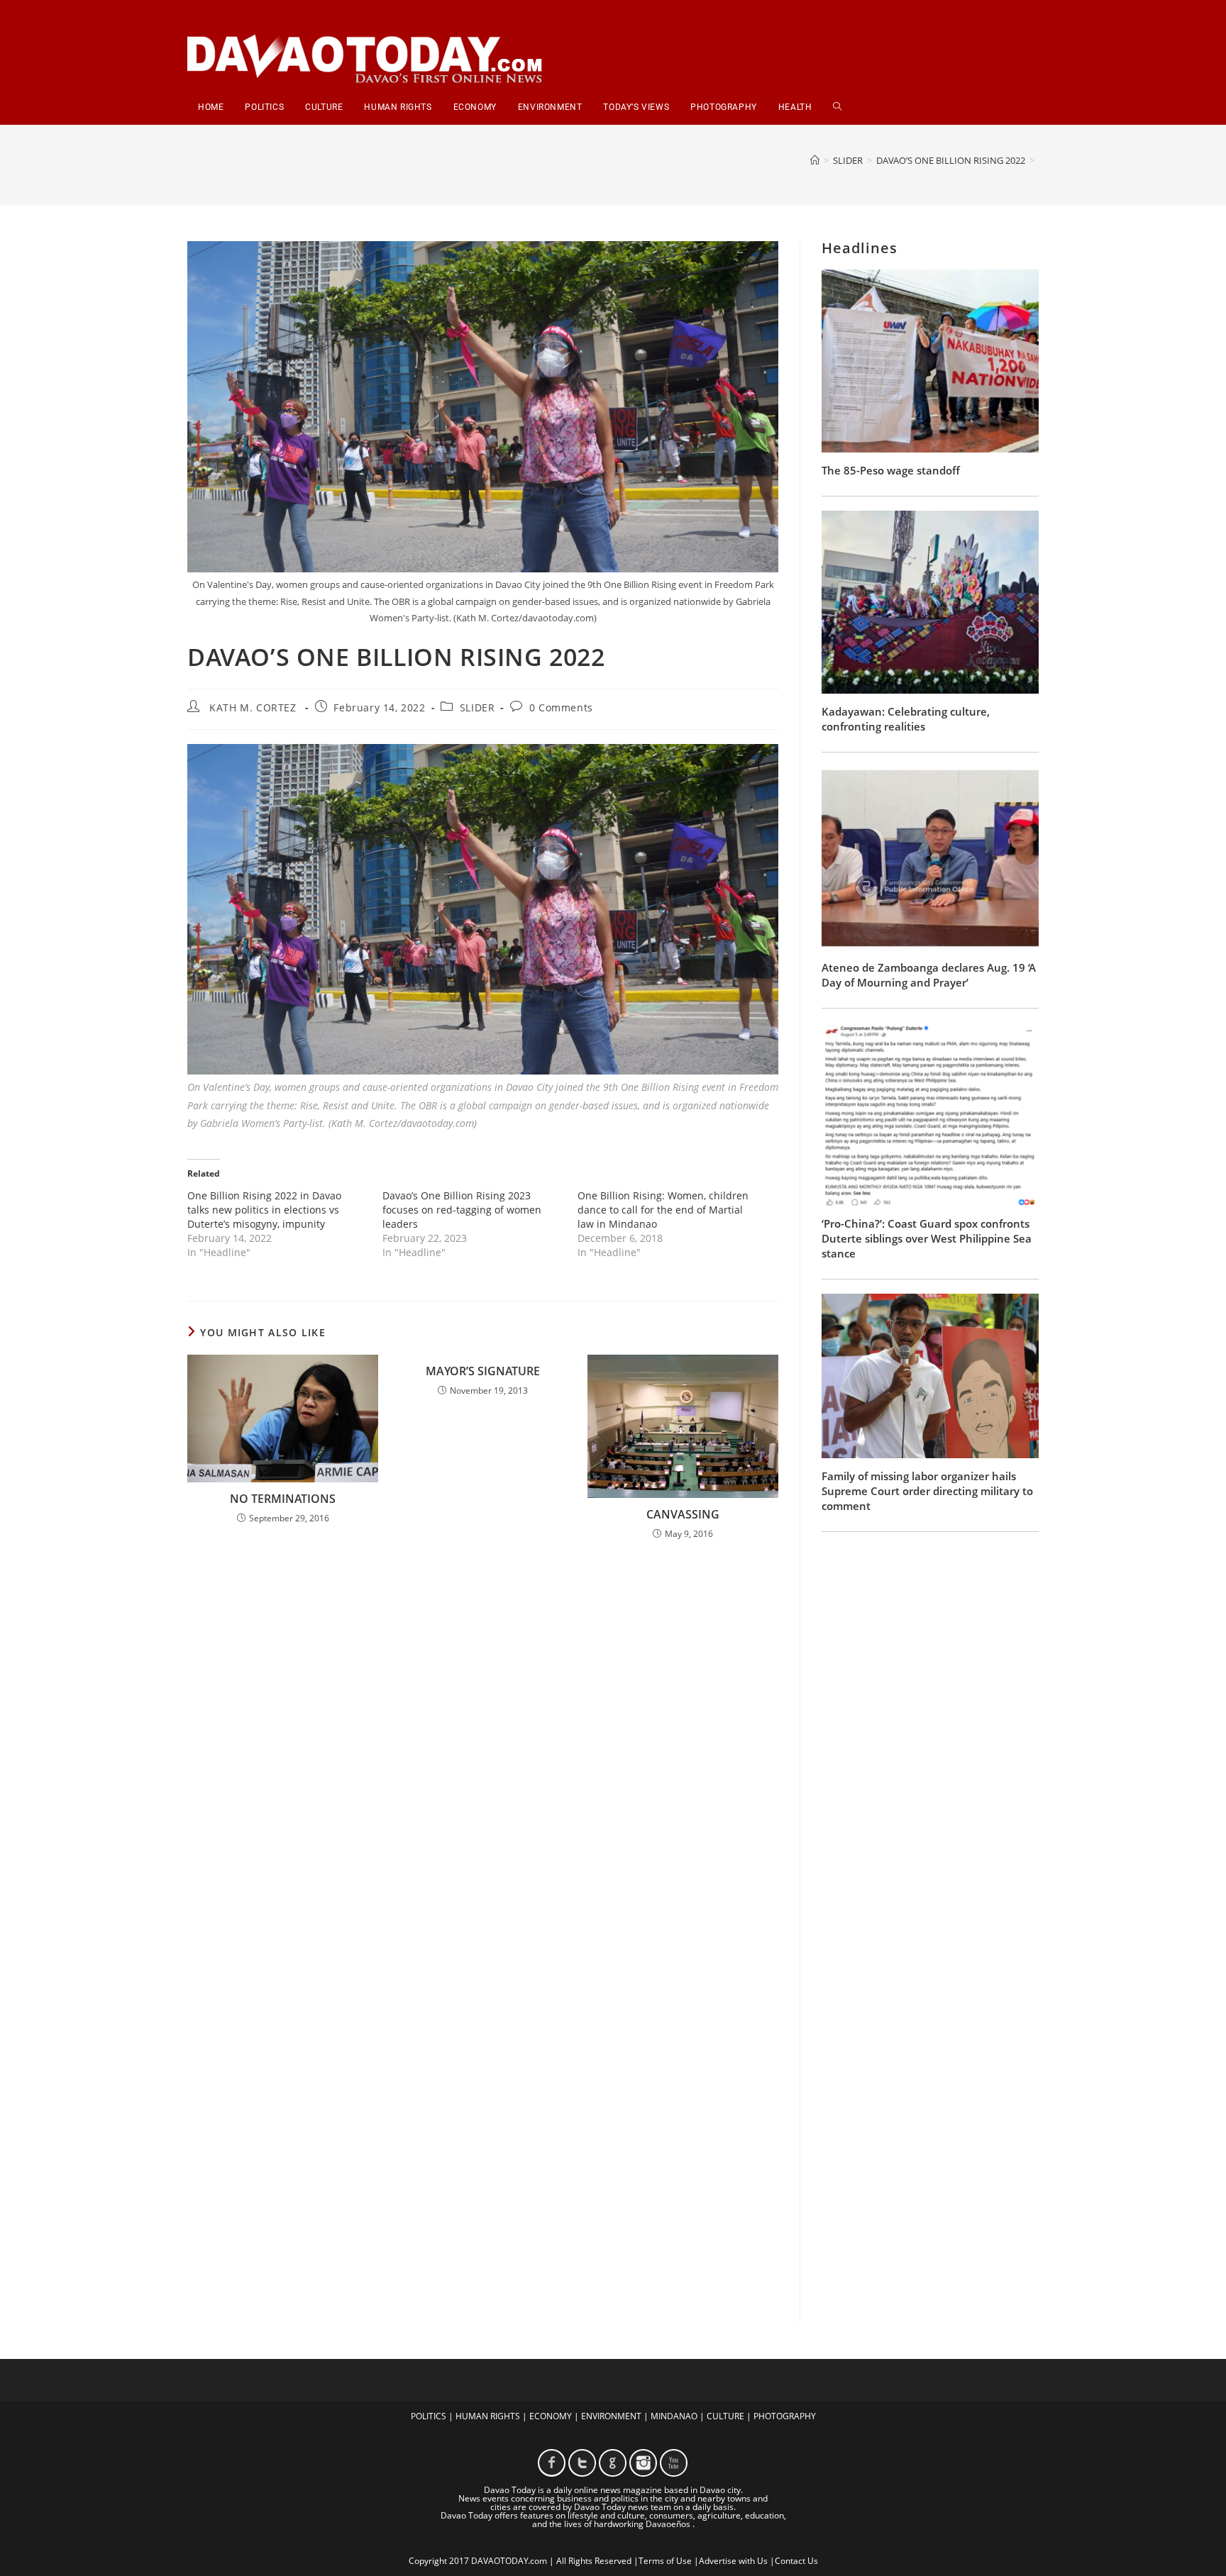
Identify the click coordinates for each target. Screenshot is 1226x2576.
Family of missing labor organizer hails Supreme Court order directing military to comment (927, 1491)
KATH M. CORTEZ (253, 707)
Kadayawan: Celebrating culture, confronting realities (906, 719)
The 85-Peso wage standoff (891, 470)
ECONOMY (551, 2416)
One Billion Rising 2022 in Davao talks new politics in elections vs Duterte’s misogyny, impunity (264, 1210)
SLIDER (477, 707)
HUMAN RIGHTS (488, 2416)
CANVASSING (683, 1514)
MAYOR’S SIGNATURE (483, 1371)
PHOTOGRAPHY (785, 2416)
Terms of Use (665, 2561)
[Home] (815, 160)
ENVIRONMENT (611, 2416)
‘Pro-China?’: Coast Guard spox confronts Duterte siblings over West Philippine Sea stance (927, 1238)
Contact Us (796, 2561)
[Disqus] (483, 1738)
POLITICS (429, 2416)
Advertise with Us (733, 2561)
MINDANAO (674, 2416)
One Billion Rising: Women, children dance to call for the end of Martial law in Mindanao (663, 1210)
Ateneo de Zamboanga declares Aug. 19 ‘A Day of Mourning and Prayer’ (929, 975)
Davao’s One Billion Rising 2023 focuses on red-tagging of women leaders (462, 1210)
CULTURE (725, 2416)
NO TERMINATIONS (283, 1499)
